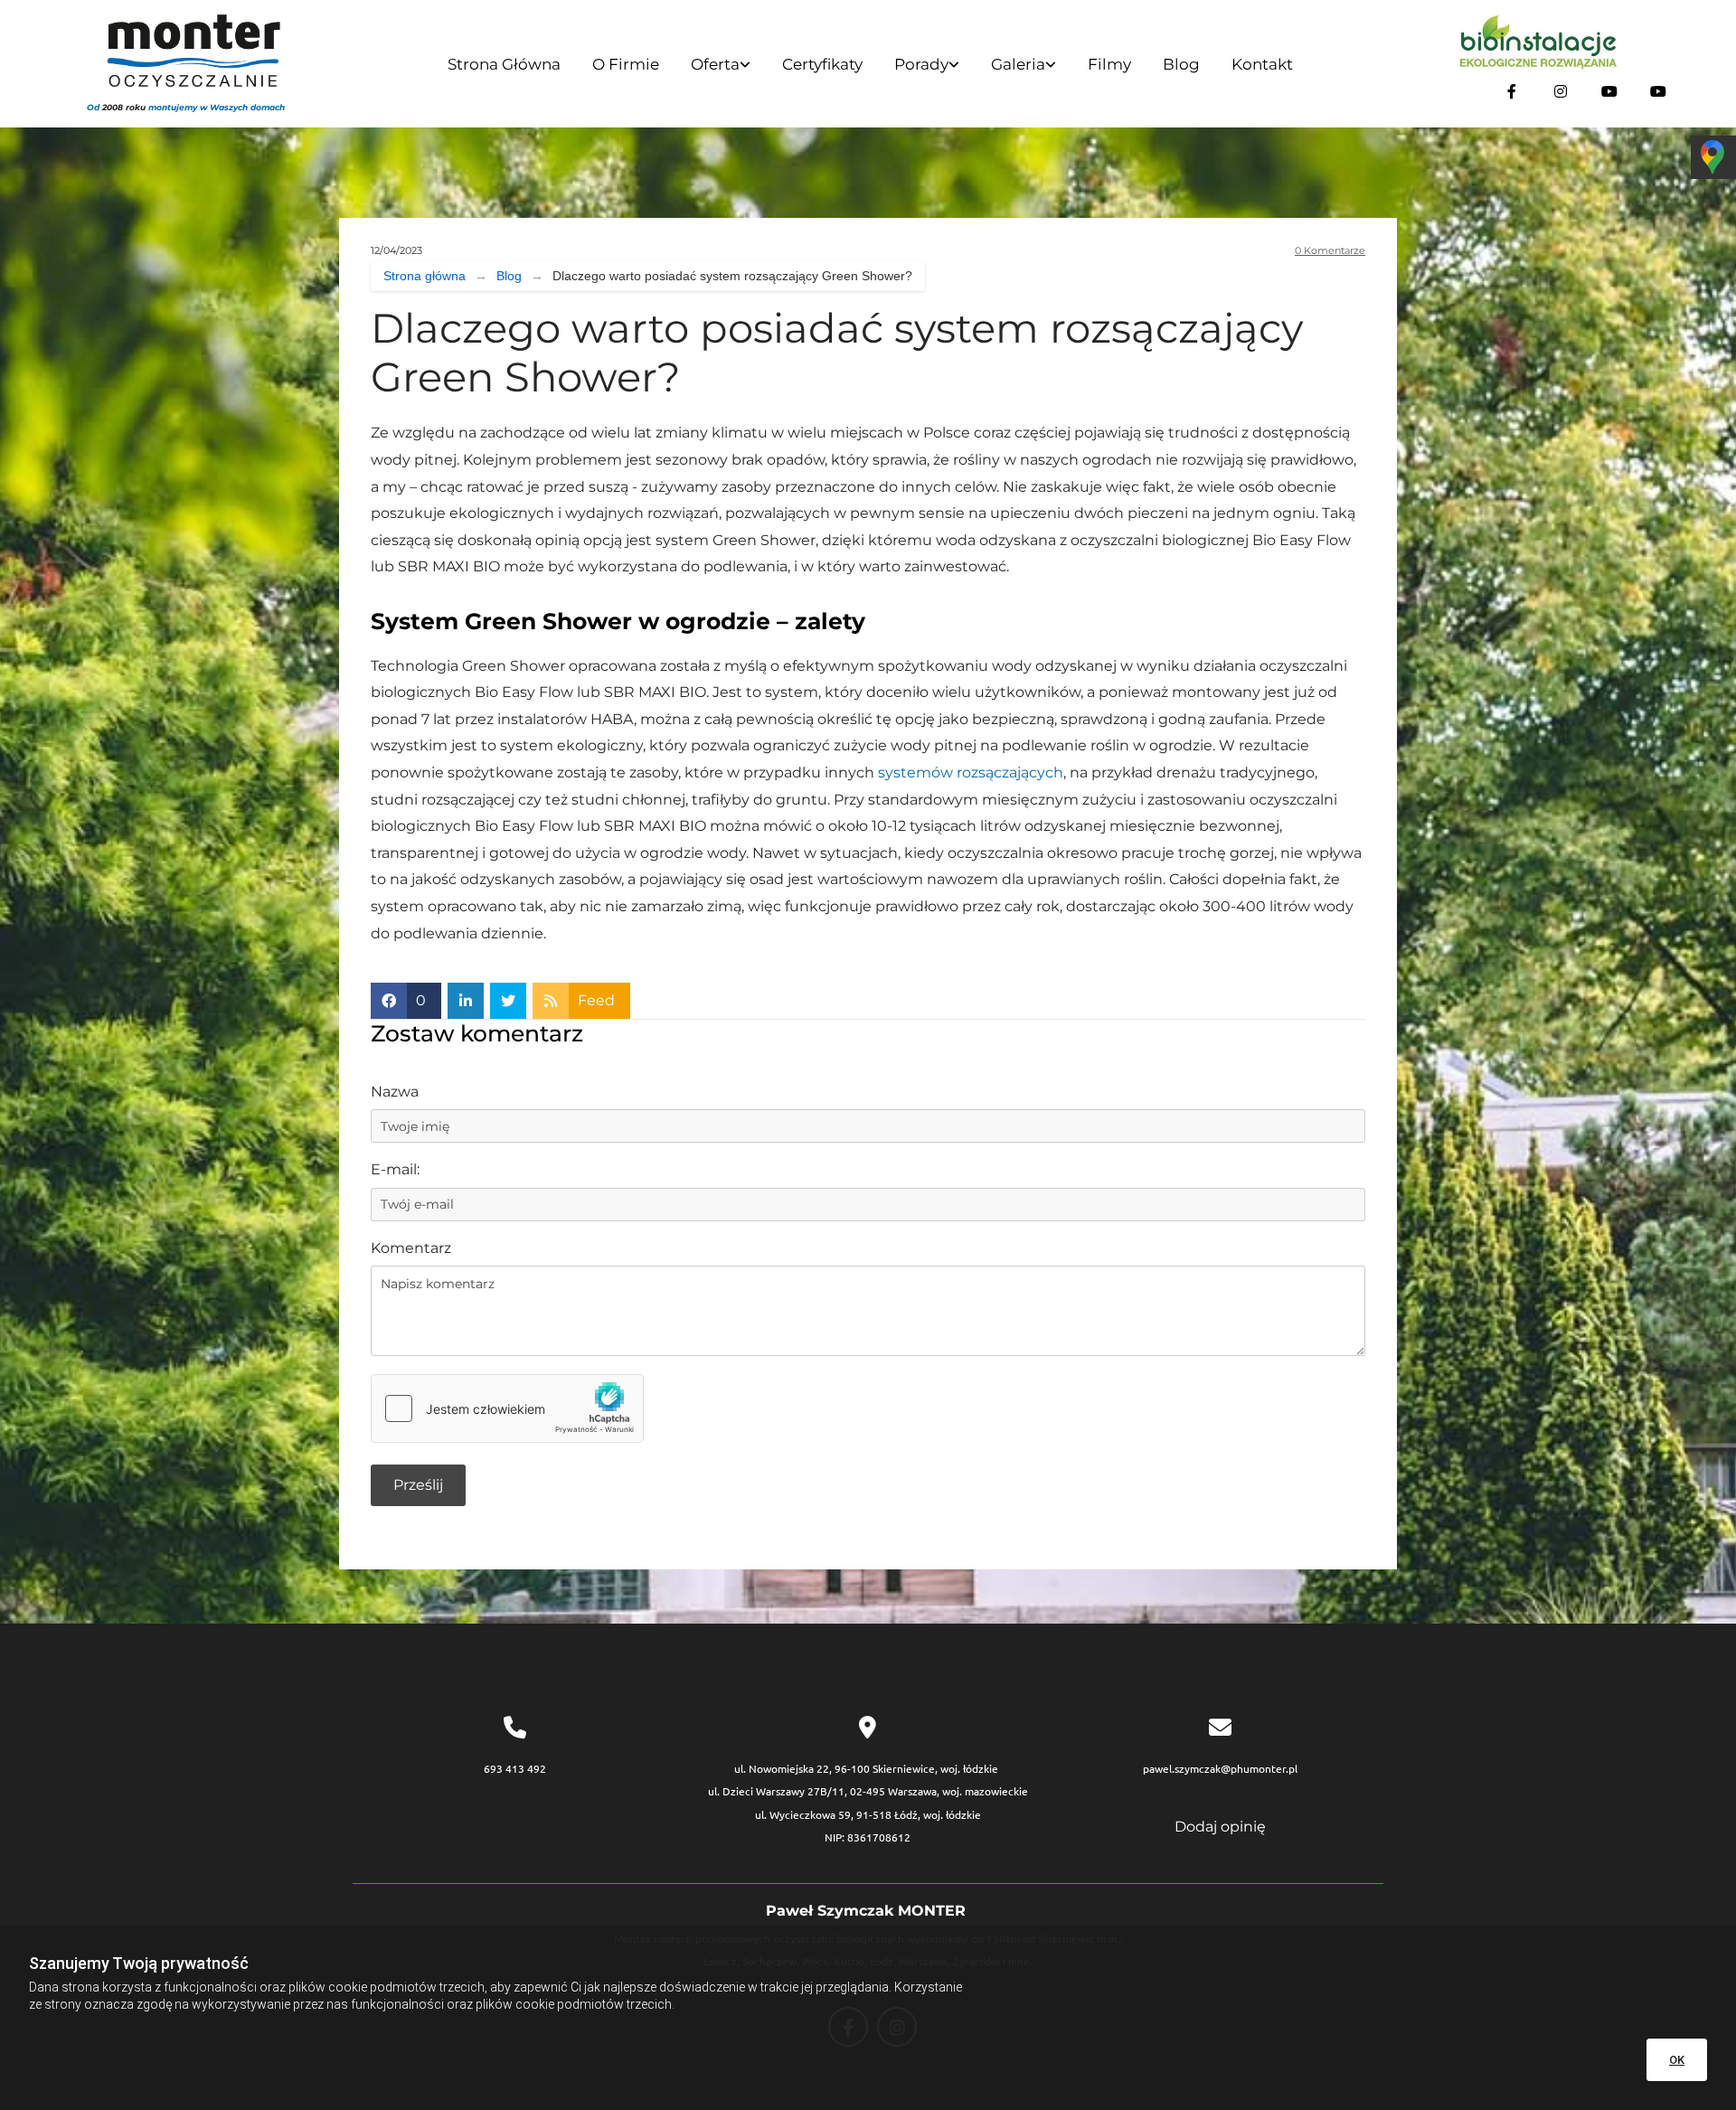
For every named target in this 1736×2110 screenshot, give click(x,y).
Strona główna (504, 64)
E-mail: (395, 1169)
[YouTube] (1609, 91)
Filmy (1109, 64)
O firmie (626, 64)
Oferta (715, 64)
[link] (718, 66)
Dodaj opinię (1220, 1827)
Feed (596, 1000)
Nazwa (395, 1092)
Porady (921, 64)
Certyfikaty (822, 64)
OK (1677, 2060)
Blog (1181, 64)
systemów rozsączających (971, 772)
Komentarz (411, 1248)
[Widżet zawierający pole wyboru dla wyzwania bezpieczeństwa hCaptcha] (507, 1408)
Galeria (1018, 64)
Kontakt (1262, 64)
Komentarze (1330, 251)
